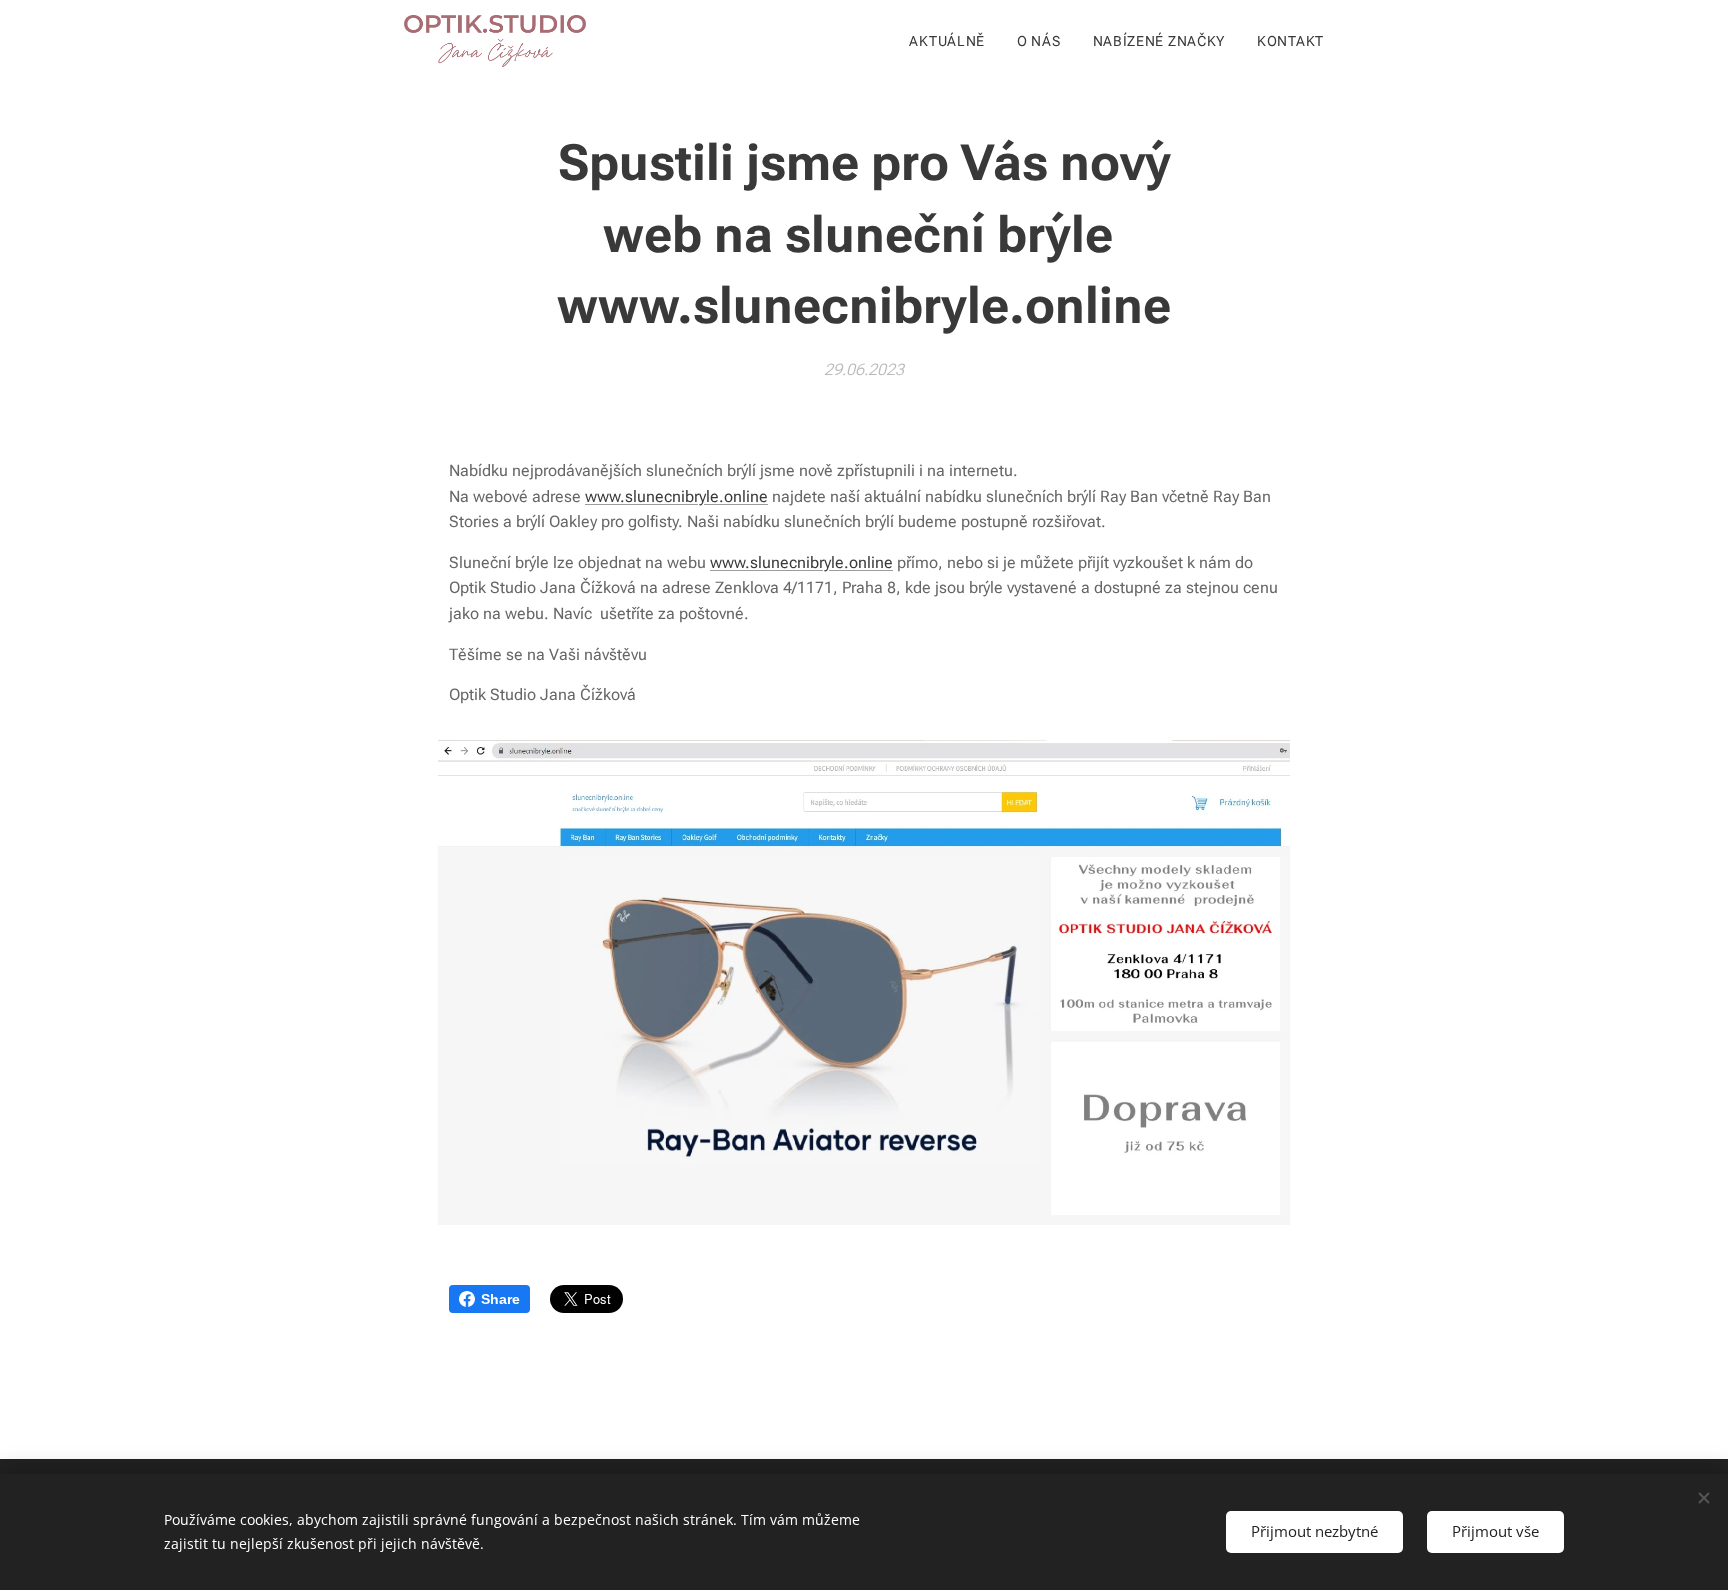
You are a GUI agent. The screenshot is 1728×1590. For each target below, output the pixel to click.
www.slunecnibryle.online (676, 496)
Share (500, 1299)
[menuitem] (952, 41)
